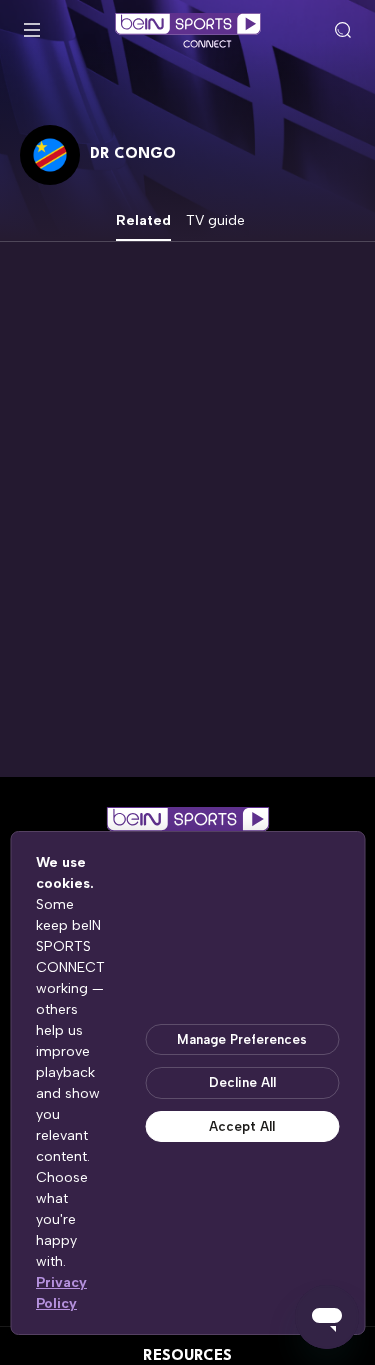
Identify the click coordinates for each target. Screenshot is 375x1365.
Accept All (242, 1126)
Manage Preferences (242, 1039)
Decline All (242, 1082)
